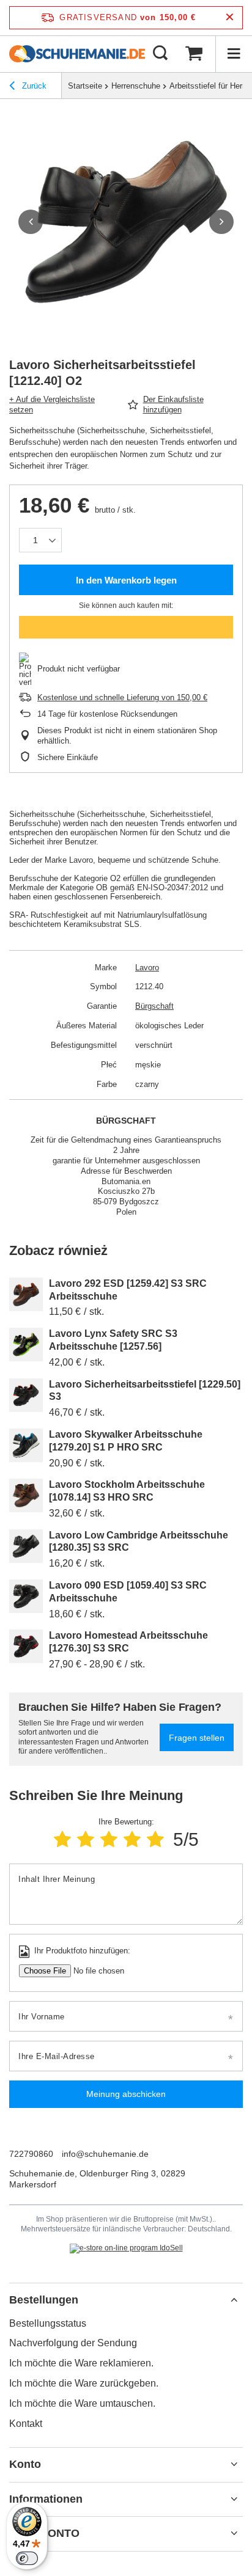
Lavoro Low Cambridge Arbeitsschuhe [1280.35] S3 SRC (139, 1542)
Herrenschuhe (136, 86)
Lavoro (147, 968)
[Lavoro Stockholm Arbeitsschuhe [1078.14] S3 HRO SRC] (26, 1495)
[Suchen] (160, 54)
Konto (25, 2464)
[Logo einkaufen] (77, 54)
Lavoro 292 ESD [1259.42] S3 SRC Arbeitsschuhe (128, 1290)
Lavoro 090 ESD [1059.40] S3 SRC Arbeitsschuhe (128, 1592)
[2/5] (86, 1839)
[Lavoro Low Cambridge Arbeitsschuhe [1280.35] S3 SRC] (26, 1546)
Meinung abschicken (126, 2094)
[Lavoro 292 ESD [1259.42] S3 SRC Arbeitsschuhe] (26, 1294)
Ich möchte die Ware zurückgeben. (84, 2383)
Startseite (85, 86)
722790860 (31, 2154)
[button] (31, 222)
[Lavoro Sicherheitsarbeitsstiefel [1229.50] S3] (26, 1395)
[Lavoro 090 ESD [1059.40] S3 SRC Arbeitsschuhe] (26, 1596)
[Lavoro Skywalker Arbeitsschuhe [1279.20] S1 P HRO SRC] (26, 1445)
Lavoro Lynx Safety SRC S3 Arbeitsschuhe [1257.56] (113, 1340)
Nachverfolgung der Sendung (73, 2343)
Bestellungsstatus (48, 2323)
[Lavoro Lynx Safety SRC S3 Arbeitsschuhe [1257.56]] (26, 1345)
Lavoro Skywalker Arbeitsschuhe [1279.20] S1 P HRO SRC (126, 1441)
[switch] (27, 2558)
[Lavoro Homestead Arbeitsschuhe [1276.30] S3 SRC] (26, 1646)
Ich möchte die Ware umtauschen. (82, 2403)
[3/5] (109, 1839)
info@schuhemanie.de (105, 2154)
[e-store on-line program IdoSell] (126, 2249)
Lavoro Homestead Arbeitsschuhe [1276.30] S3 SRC (128, 1642)
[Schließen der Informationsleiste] (230, 17)
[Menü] (234, 54)
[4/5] (132, 1839)
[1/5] (62, 1839)
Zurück (33, 86)
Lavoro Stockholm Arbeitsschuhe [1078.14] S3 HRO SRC (127, 1491)
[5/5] (155, 1839)
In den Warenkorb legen (126, 580)
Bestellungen (44, 2300)
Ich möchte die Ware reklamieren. (81, 2363)
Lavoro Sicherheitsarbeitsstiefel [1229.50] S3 (145, 1391)
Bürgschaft (154, 1006)
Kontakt (26, 2424)
